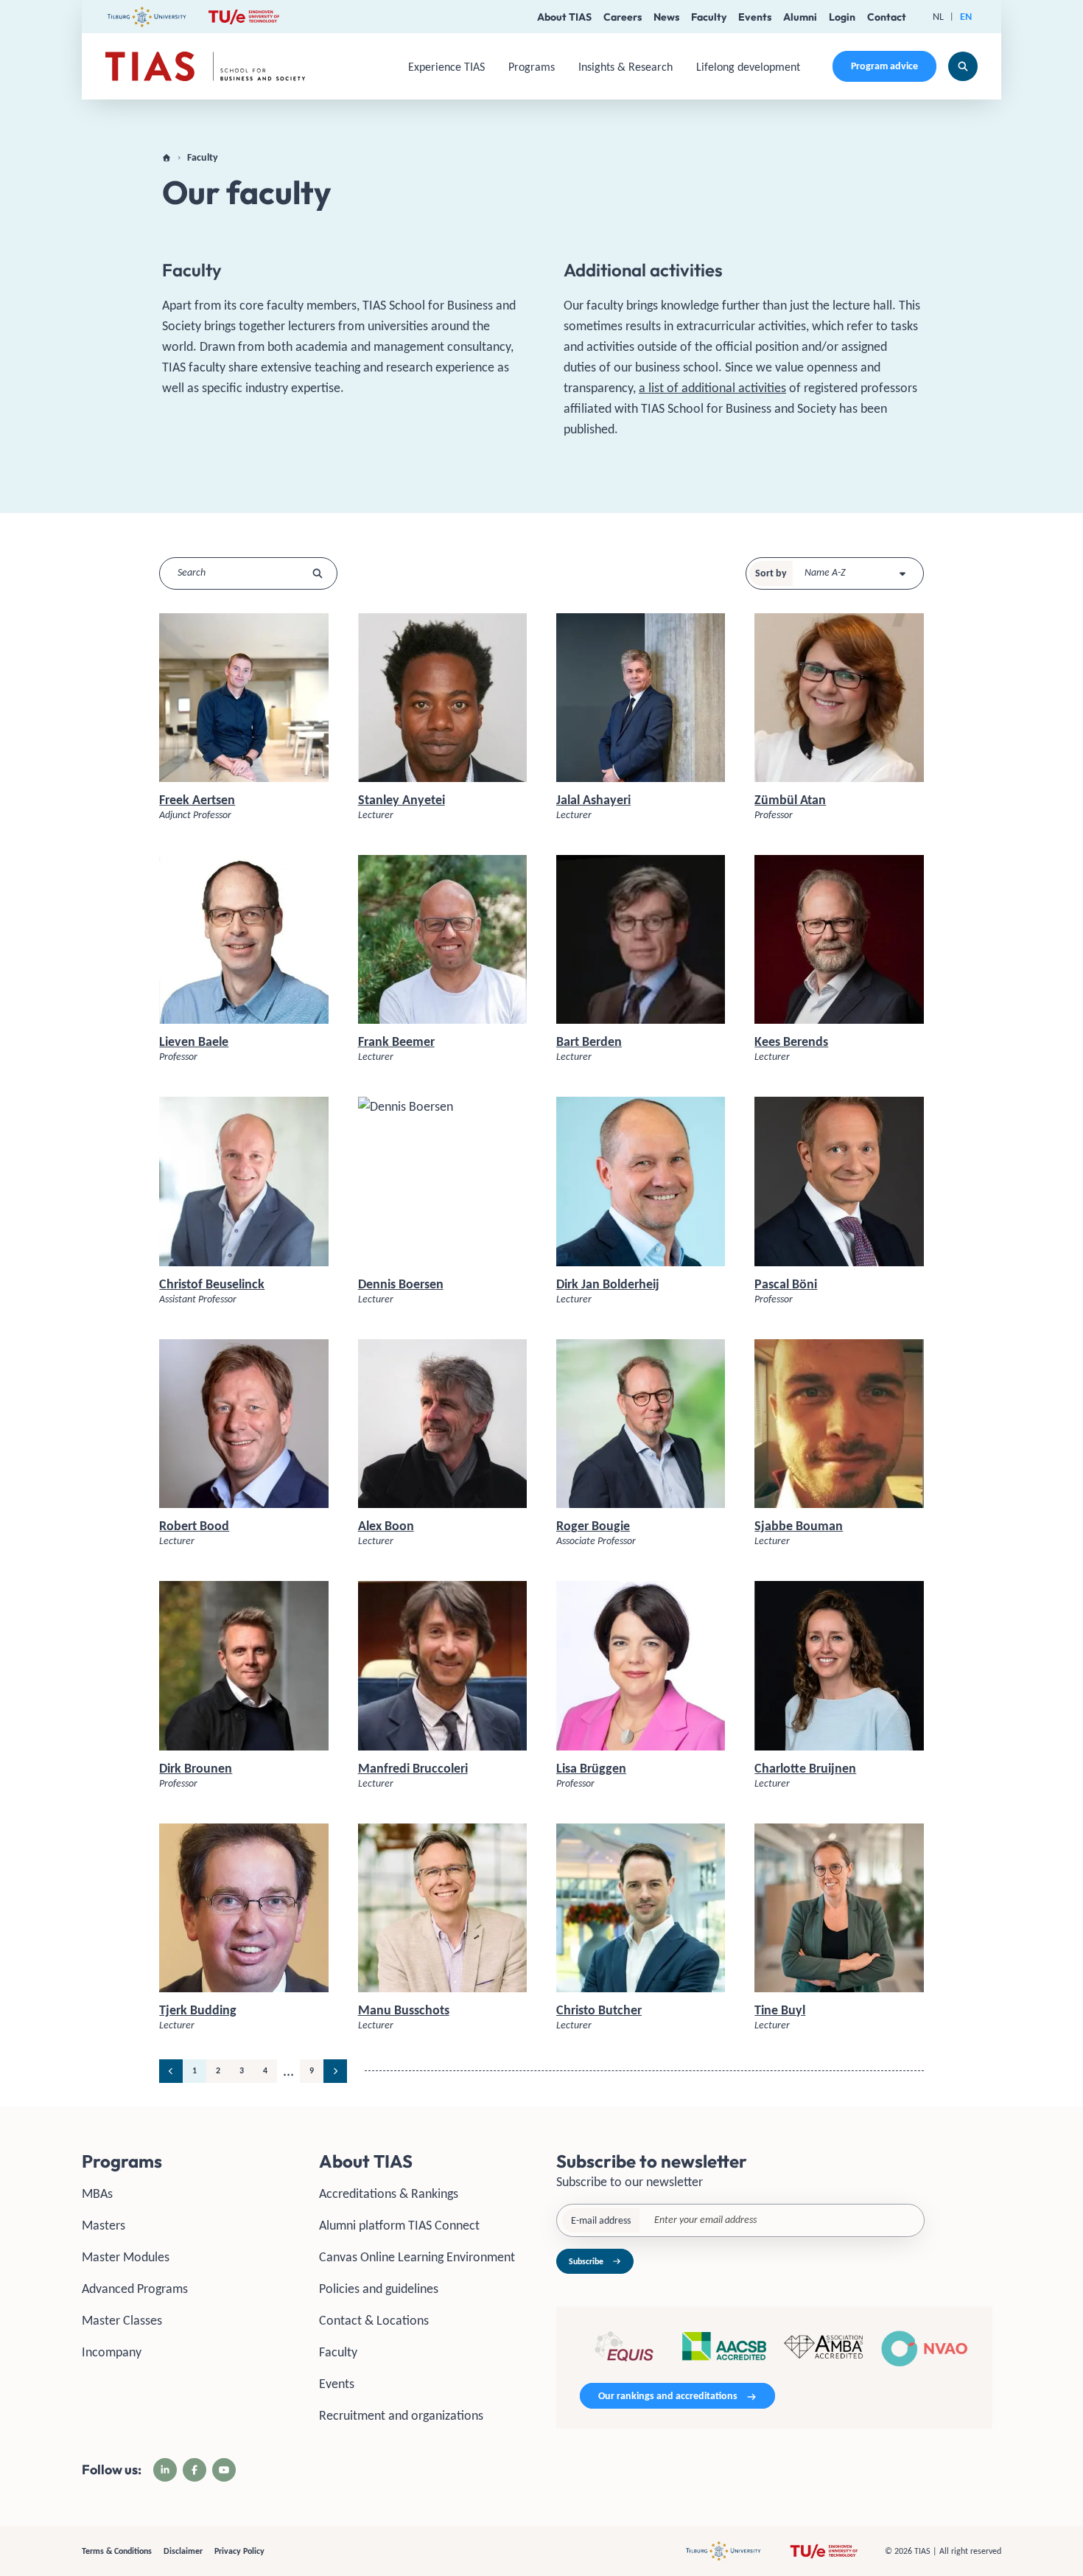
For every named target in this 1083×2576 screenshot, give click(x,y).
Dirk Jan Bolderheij (608, 1284)
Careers (623, 17)
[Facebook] (194, 2470)
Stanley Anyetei (402, 800)
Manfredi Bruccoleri (413, 1768)
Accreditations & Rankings (389, 2193)
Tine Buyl (780, 2010)
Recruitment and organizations (401, 2415)
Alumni (800, 17)
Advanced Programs (135, 2289)
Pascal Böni (786, 1284)
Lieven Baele (194, 1041)
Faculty (709, 17)
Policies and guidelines (379, 2289)
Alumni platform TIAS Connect (399, 2225)
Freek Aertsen (197, 800)
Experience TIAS (446, 67)
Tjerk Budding (198, 2010)
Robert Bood (194, 1526)
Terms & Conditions (117, 2551)
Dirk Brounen (196, 1768)
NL (938, 17)
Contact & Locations (374, 2320)
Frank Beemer (396, 1041)
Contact (887, 17)
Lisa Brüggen (591, 1768)
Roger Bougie (593, 1526)
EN (966, 17)
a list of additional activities (712, 388)
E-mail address (601, 2220)
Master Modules (126, 2257)
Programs (532, 67)
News (666, 17)
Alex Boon (386, 1526)
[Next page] (335, 2071)
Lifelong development (748, 67)
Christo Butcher (599, 2010)
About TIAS (564, 17)
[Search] (963, 66)
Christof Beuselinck (212, 1284)
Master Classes (122, 2320)
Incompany (112, 2352)
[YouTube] (224, 2470)
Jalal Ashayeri (593, 800)
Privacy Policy (239, 2551)
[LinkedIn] (165, 2470)
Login (842, 17)
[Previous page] (171, 2071)
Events (755, 17)
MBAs (97, 2193)
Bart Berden (589, 1041)
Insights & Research (625, 67)
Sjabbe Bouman (799, 1526)
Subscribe (586, 2261)
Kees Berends (791, 1041)
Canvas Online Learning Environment (417, 2257)
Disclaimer (183, 2551)
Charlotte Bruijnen (805, 1768)
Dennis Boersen (401, 1284)
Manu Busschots (404, 2010)
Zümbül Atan (790, 800)
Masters (104, 2225)
